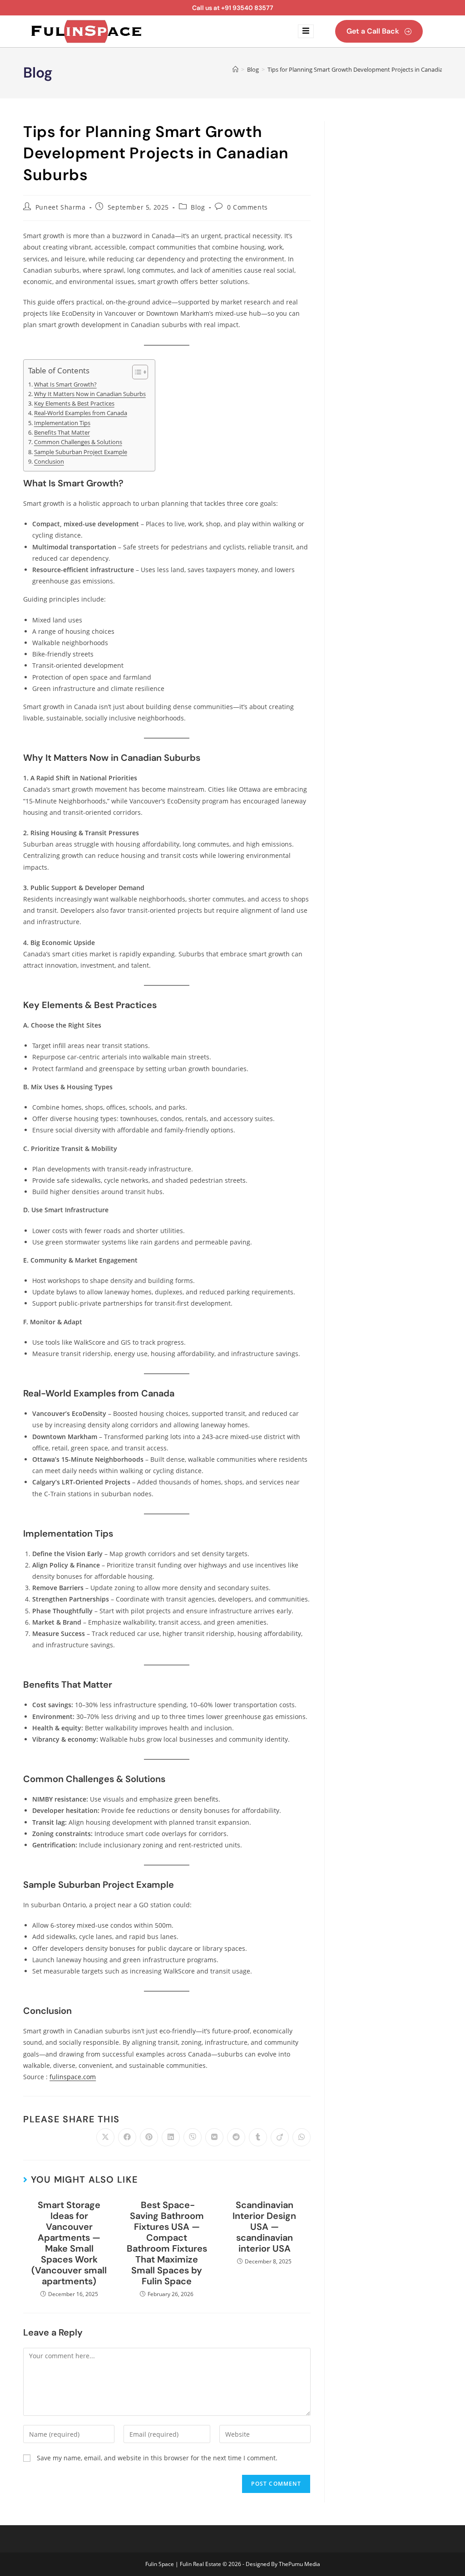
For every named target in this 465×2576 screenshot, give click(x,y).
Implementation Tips (62, 423)
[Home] (235, 69)
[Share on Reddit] (236, 2137)
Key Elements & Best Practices (74, 404)
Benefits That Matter (62, 433)
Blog (198, 207)
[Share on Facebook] (127, 2137)
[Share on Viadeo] (280, 2137)
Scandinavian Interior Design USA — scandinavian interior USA (264, 2227)
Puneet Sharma (61, 207)
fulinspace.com (73, 2077)
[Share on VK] (214, 2137)
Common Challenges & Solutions (78, 442)
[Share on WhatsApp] (302, 2137)
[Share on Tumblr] (258, 2137)
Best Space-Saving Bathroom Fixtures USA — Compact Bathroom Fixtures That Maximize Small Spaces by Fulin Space (167, 2243)
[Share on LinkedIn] (171, 2137)
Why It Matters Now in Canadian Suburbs (90, 394)
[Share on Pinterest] (149, 2137)
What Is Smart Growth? (65, 384)
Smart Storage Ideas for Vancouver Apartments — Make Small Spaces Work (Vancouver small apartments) (69, 2243)
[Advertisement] (390, 257)
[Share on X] (105, 2137)
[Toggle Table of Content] (136, 372)
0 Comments (247, 207)
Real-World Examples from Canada (81, 413)
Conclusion (49, 462)
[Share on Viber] (193, 2137)
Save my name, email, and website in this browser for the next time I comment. (157, 2458)
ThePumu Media (299, 2564)
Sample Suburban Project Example (81, 452)
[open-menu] (306, 31)
